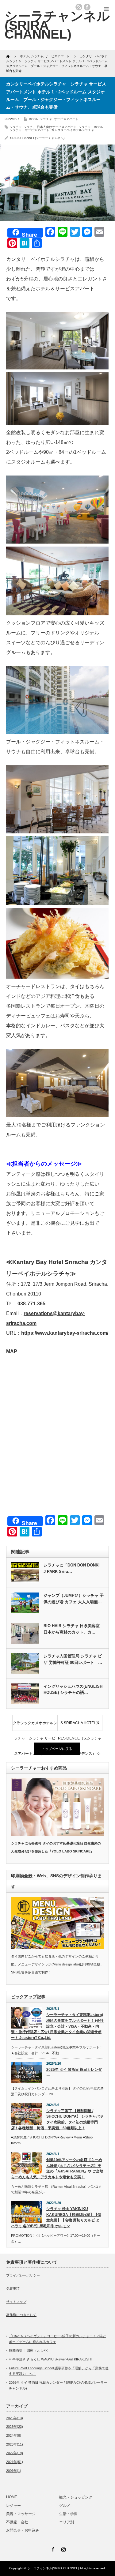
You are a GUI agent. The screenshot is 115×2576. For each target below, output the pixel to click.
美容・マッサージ (21, 2514)
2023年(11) (15, 2444)
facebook (87, 7)
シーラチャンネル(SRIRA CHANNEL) (53, 2568)
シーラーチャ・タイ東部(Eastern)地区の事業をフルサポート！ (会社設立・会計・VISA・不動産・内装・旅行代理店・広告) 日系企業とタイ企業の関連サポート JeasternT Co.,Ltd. (57, 2026)
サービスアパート (66, 119)
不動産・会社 (17, 2522)
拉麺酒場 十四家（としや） (30, 2350)
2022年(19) (15, 2453)
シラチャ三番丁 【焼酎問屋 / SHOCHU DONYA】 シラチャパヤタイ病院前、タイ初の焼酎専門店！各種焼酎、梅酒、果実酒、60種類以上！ (57, 2119)
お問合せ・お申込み (23, 2530)
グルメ (65, 2506)
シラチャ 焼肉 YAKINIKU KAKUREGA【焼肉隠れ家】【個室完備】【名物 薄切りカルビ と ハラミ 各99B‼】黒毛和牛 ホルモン (56, 2217)
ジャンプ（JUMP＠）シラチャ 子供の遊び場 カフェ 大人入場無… (74, 1599)
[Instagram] (63, 2548)
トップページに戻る (57, 1749)
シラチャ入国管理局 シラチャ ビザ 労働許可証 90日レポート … (73, 1659)
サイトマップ (16, 2302)
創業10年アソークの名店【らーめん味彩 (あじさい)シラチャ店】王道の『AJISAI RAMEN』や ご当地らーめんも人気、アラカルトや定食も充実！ (57, 2168)
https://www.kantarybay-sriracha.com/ (65, 1333)
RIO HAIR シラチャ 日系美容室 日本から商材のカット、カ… (72, 1629)
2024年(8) (14, 2435)
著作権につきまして (21, 2315)
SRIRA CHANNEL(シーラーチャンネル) (37, 138)
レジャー (13, 2506)
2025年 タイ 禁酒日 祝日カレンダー (74, 2072)
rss (79, 7)
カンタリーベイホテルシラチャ (73, 130)
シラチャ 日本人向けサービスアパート (50, 127)
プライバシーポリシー (23, 2275)
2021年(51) (15, 2462)
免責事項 (13, 2288)
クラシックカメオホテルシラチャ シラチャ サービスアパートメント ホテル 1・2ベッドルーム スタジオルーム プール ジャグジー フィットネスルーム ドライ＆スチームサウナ (35, 1726)
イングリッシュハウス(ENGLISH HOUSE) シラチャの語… (73, 1690)
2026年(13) (15, 2418)
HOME (12, 2497)
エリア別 (67, 2522)
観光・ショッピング (78, 2497)
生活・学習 (68, 2514)
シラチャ (46, 119)
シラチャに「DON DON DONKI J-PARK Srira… (72, 1568)
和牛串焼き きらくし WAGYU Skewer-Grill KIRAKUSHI (50, 2359)
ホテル (33, 119)
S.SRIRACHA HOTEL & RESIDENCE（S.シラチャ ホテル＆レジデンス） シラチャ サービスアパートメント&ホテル (80, 1726)
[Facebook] (52, 2548)
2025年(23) (15, 2427)
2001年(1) (14, 2471)
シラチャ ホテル (91, 127)
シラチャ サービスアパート (29, 130)
